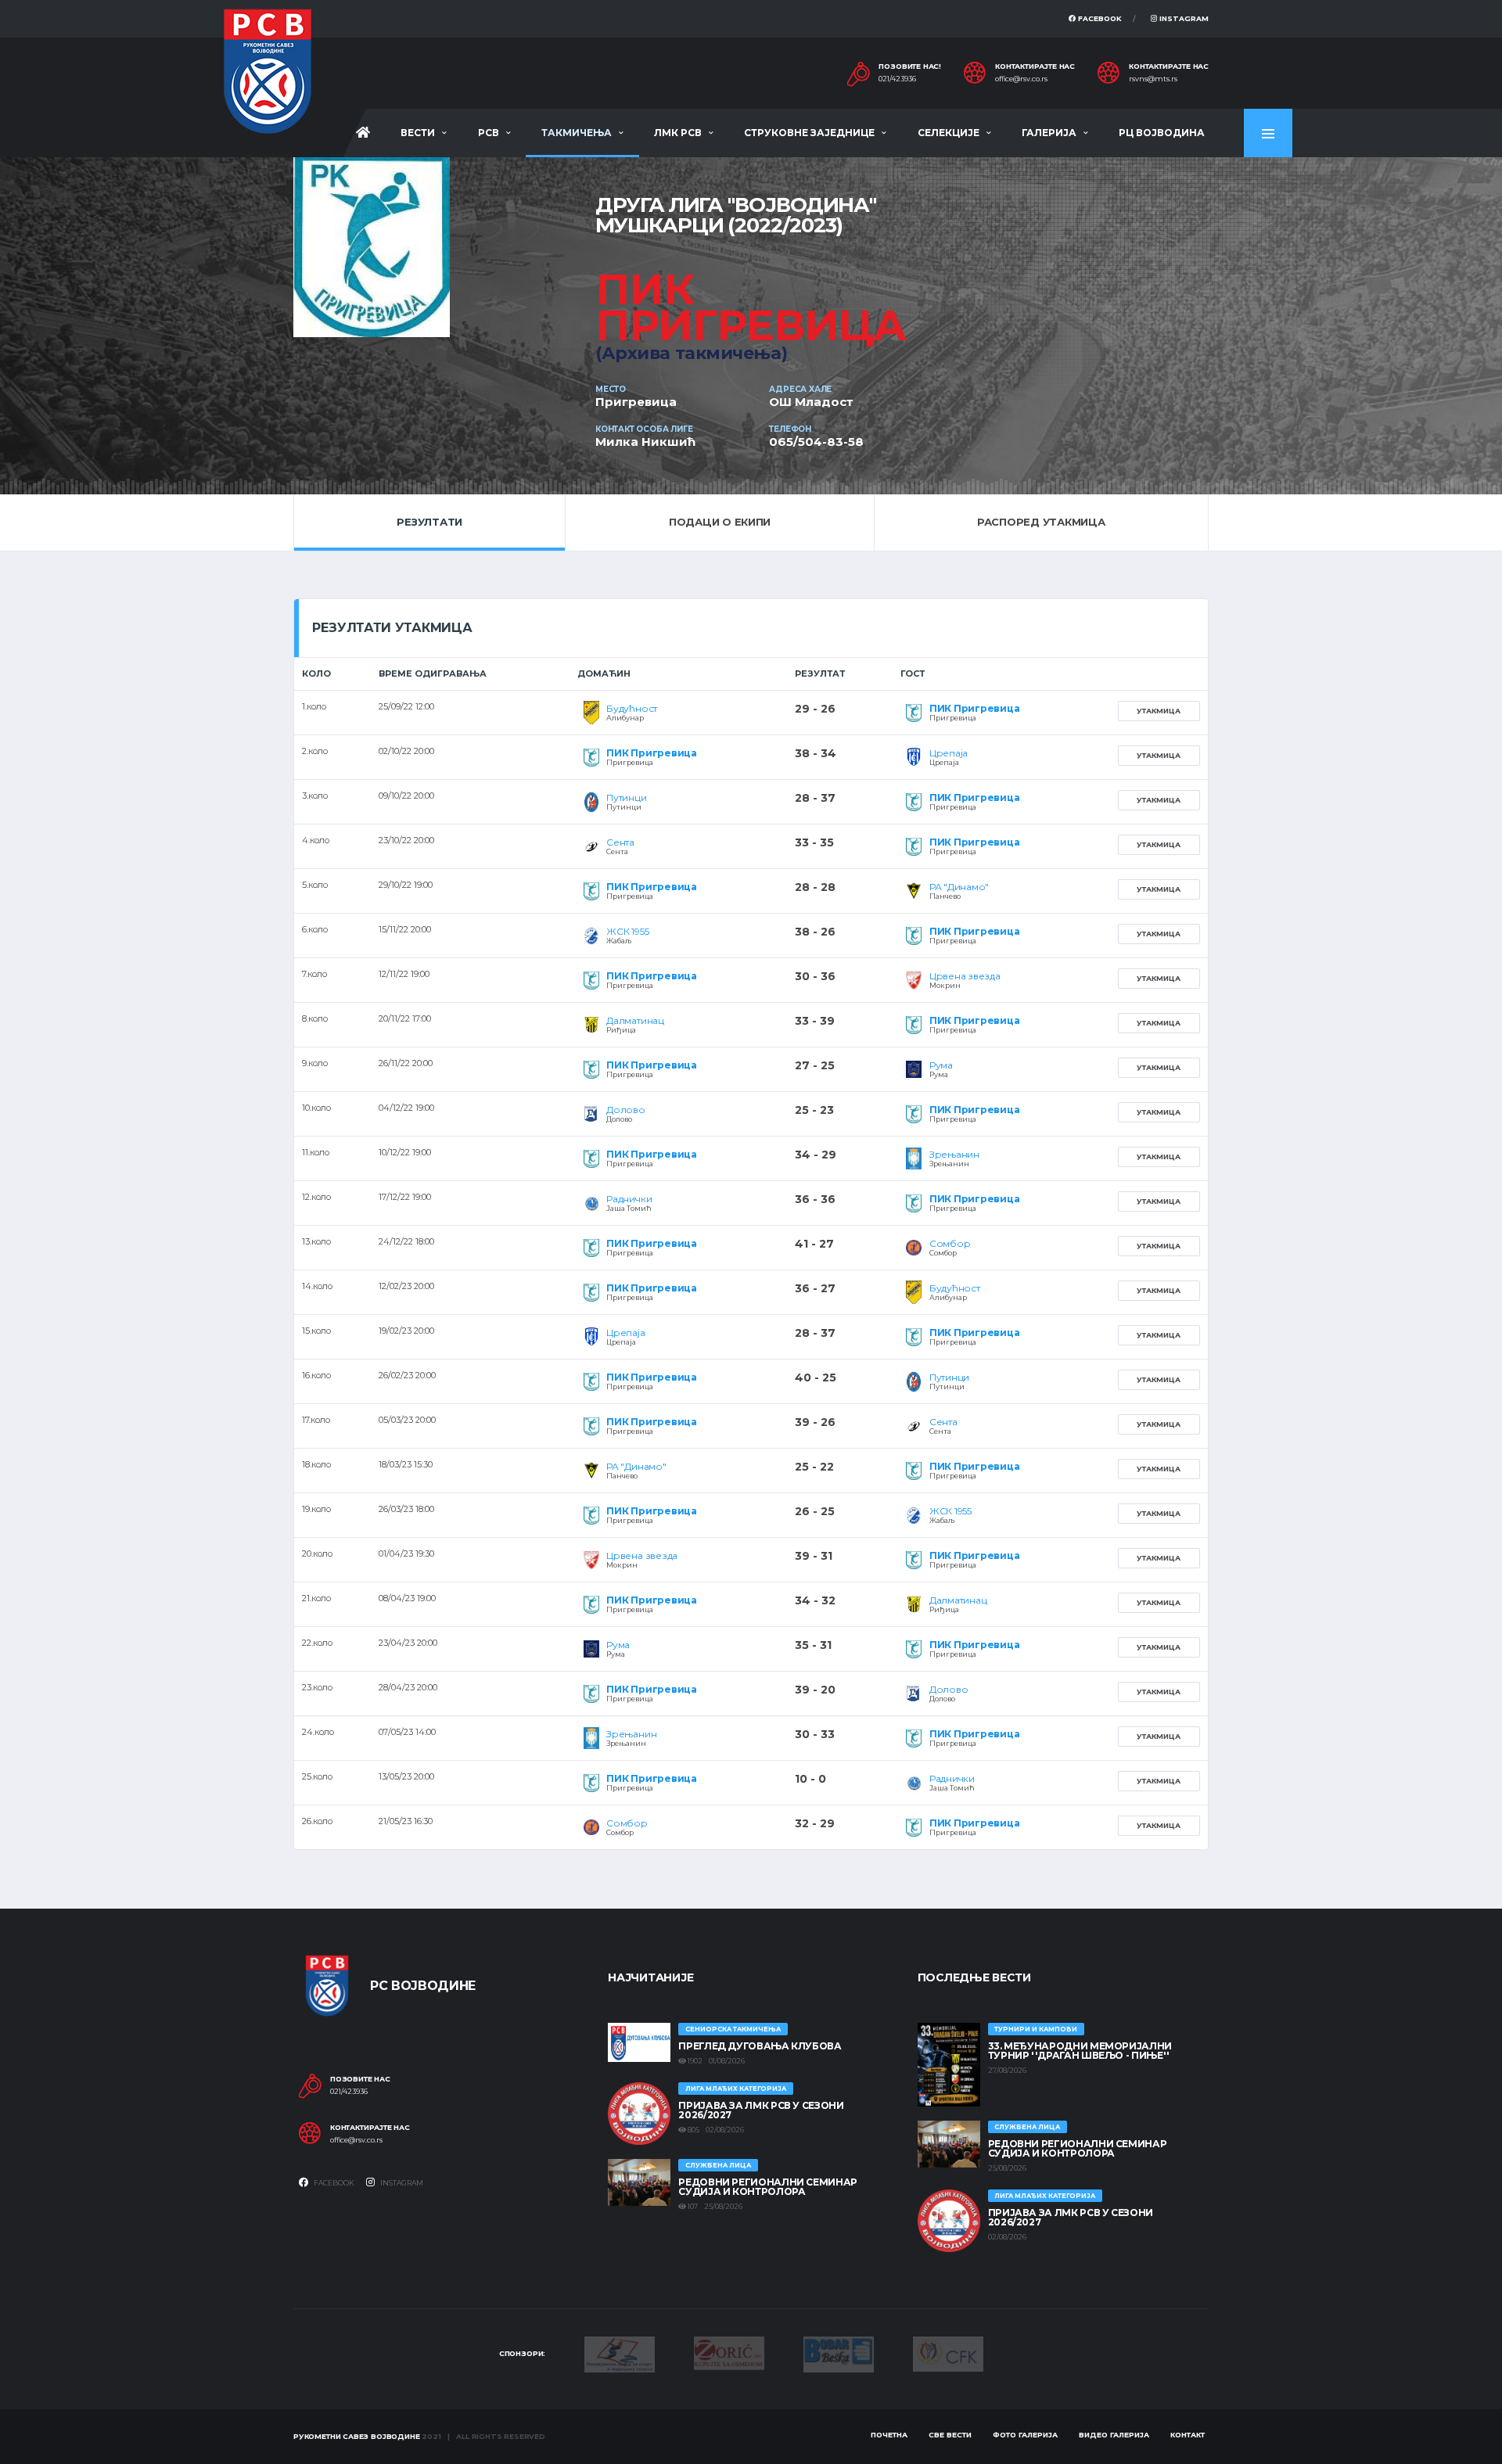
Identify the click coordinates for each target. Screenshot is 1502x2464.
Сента (620, 842)
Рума (941, 1065)
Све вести (950, 2435)
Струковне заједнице (809, 133)
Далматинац (635, 1020)
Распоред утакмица (1041, 522)
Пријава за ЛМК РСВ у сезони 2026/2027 (761, 2110)
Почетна (889, 2435)
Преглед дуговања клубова (760, 2046)
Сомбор (950, 1243)
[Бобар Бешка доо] (839, 2353)
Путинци (626, 797)
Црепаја (949, 753)
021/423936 (897, 79)
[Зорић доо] (729, 2352)
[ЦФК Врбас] (948, 2353)
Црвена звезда (965, 976)
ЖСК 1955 (627, 931)
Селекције (949, 133)
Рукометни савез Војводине (357, 2436)
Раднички (629, 1199)
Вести (418, 133)
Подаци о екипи (720, 522)
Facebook (1099, 18)
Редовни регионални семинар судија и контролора (768, 2187)
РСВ (489, 133)
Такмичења (577, 133)
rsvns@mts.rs (1153, 79)
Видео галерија (1114, 2435)
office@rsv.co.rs (1021, 79)
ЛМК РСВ (678, 133)
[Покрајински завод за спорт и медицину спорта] (620, 2353)
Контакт (1188, 2435)
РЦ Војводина (1162, 133)
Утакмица (1159, 711)
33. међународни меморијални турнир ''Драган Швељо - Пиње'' (1080, 2051)
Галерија (1049, 133)
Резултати (429, 522)
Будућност (632, 708)
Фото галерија (1025, 2435)
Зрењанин (954, 1154)
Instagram (1183, 18)
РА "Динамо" (959, 887)
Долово (626, 1110)
